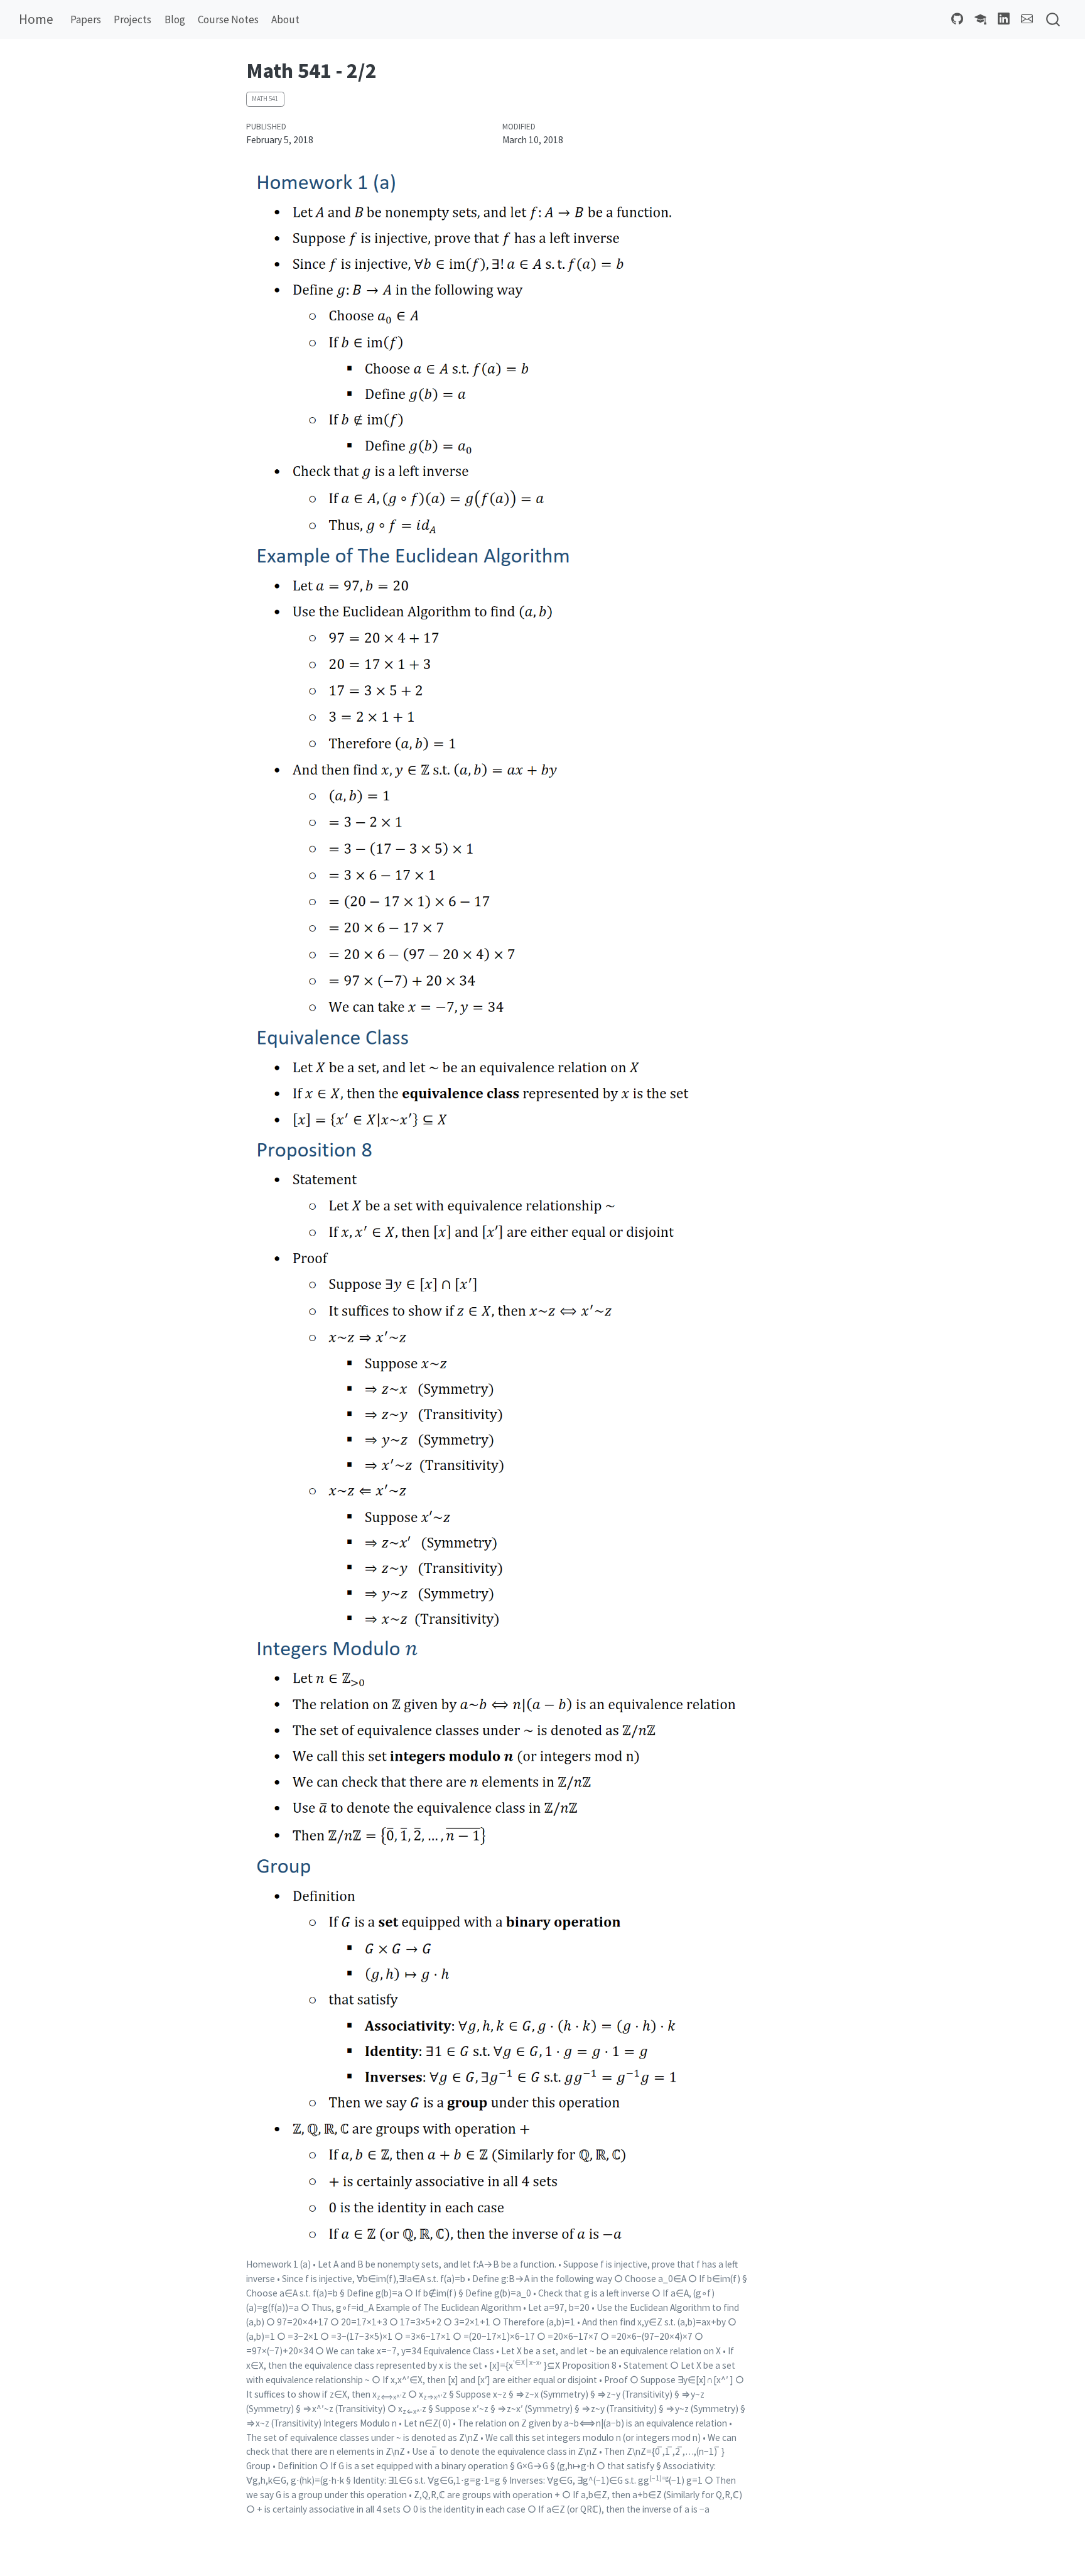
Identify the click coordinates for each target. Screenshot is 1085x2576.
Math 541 (265, 99)
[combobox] (1054, 20)
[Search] (1053, 20)
